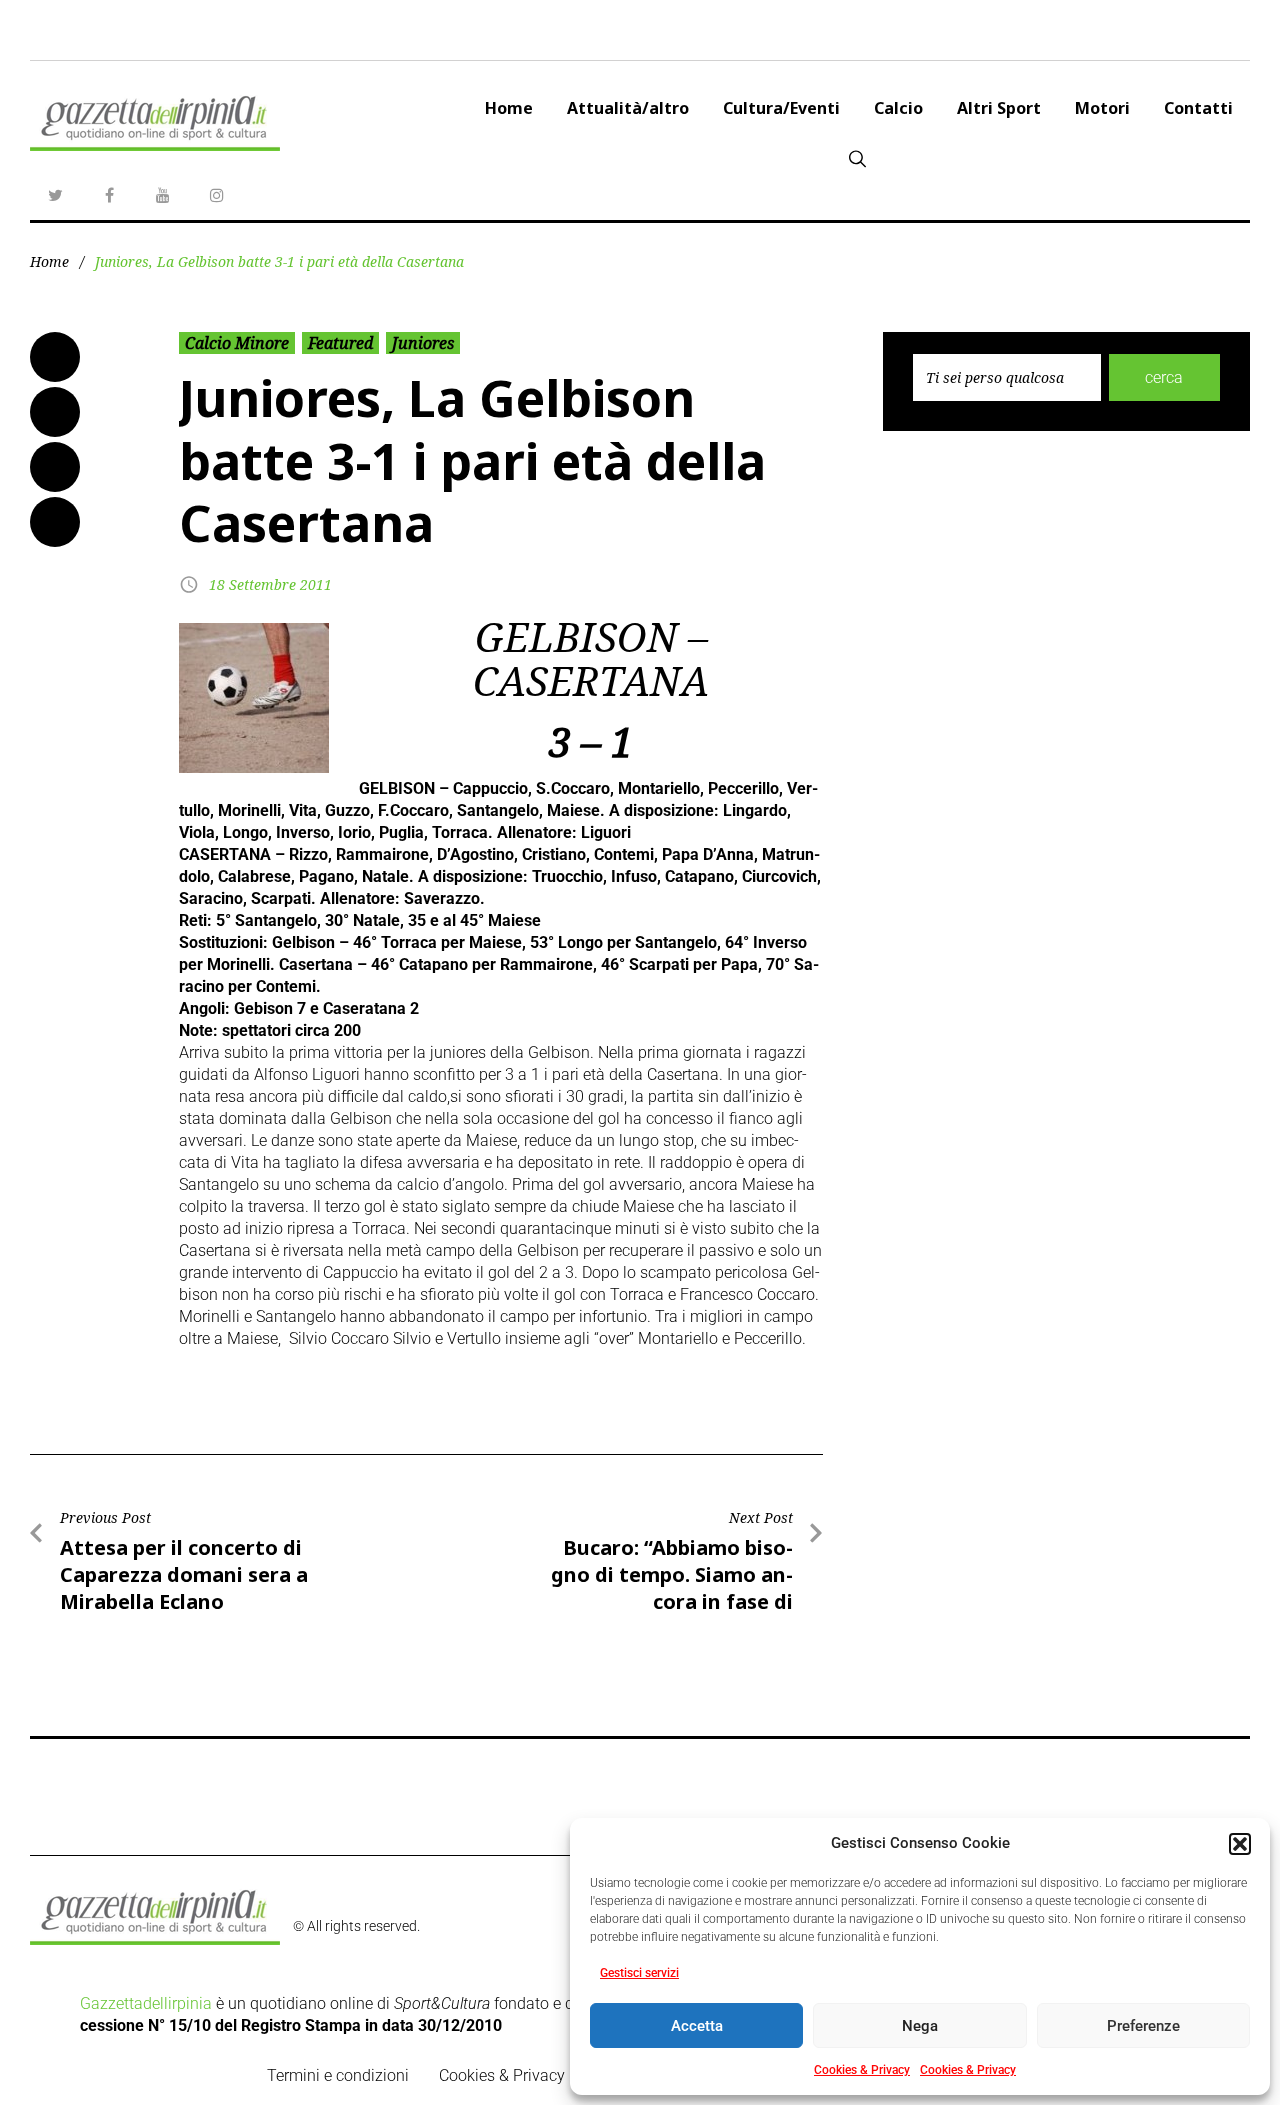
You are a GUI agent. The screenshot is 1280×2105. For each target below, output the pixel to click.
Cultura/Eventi (781, 108)
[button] (1240, 1844)
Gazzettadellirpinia (146, 2003)
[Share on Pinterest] (55, 522)
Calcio (898, 108)
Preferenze (1143, 2026)
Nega (920, 2026)
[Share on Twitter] (55, 412)
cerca (1164, 377)
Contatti (1198, 108)
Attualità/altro (628, 108)
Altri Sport (999, 108)
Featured (340, 343)
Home (509, 108)
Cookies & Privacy (862, 2070)
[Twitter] (55, 195)
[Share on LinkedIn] (55, 467)
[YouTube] (163, 195)
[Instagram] (217, 195)
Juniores (423, 343)
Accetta (697, 2026)
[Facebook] (109, 195)
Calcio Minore (237, 343)
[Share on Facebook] (55, 357)
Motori (1102, 108)
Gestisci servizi (639, 1973)
